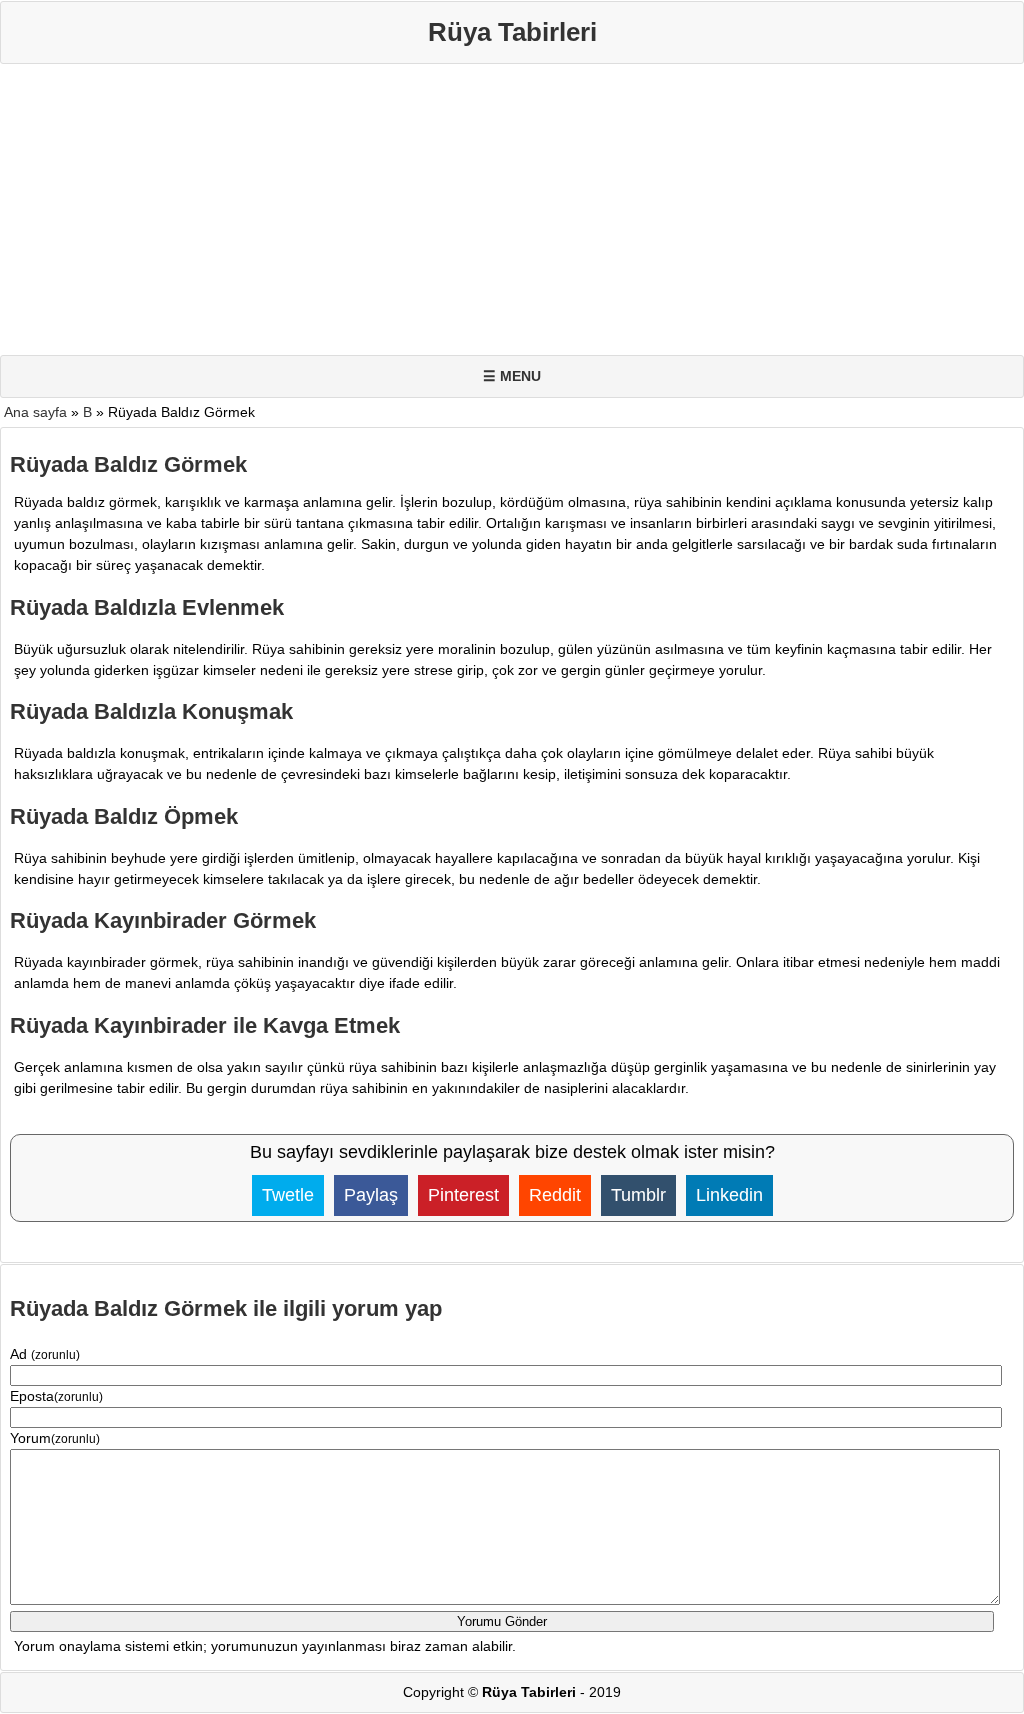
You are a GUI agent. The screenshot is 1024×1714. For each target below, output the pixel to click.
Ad (45, 1354)
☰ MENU (512, 376)
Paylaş (371, 1195)
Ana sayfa (35, 412)
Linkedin (729, 1195)
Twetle (288, 1195)
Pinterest (463, 1195)
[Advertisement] (512, 214)
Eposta (56, 1396)
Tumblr (638, 1195)
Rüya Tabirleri (512, 32)
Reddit (555, 1195)
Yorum (55, 1438)
